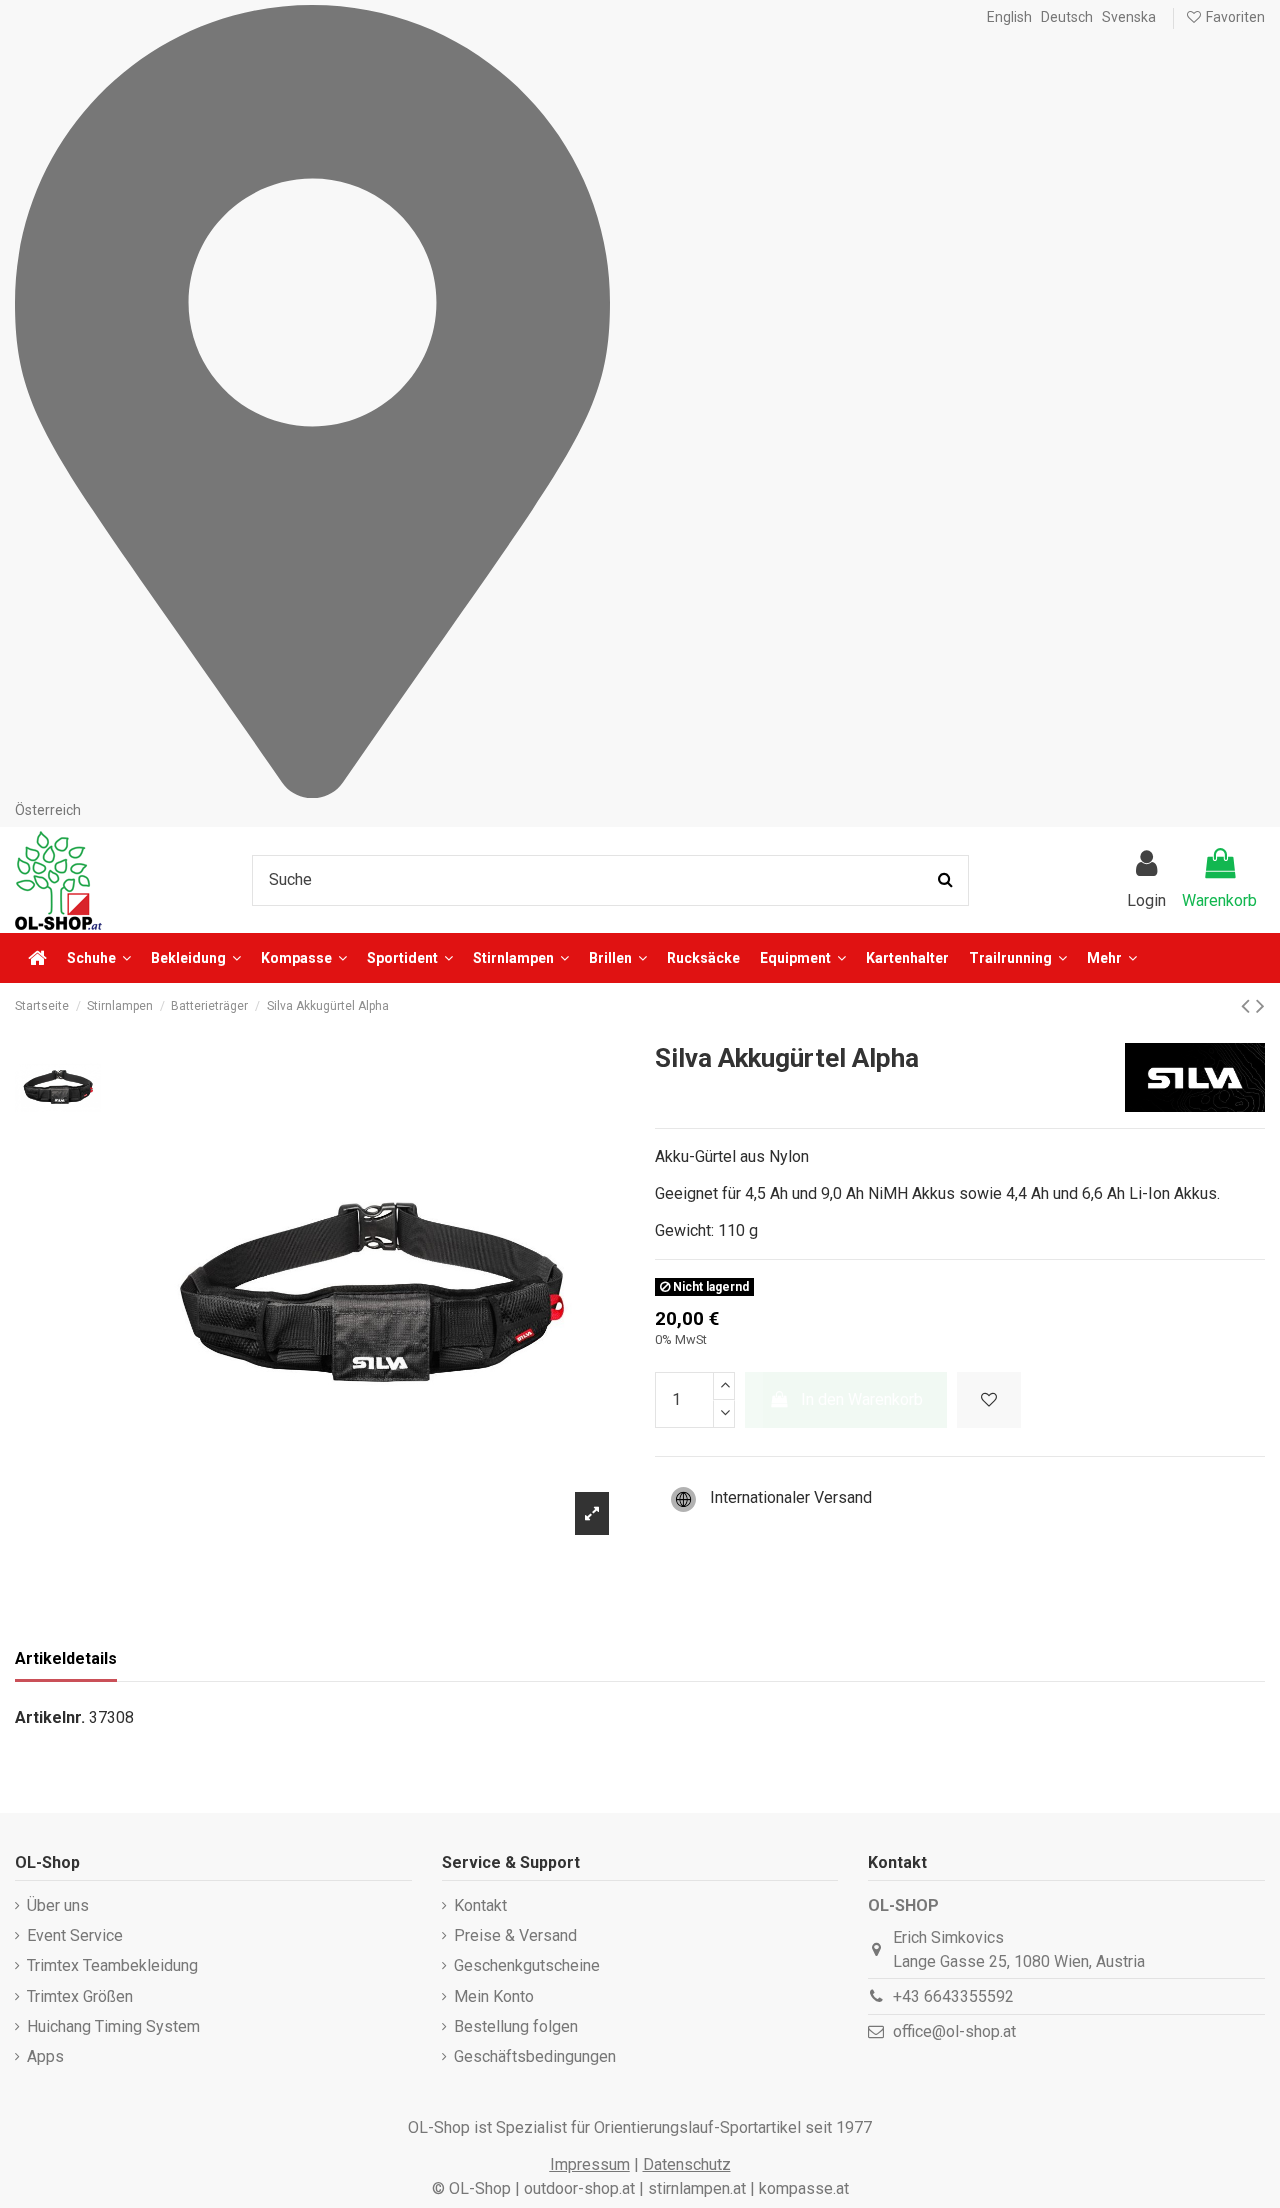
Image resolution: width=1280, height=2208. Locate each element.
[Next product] (1260, 1006)
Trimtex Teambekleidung (112, 1965)
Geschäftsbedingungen (535, 2056)
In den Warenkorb (862, 1399)
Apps (45, 2056)
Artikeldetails (66, 1658)
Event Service (75, 1935)
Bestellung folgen (516, 2026)
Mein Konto (494, 1996)
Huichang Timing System (113, 2026)
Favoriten (1234, 17)
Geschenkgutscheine (527, 1965)
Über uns (58, 1905)
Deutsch (1067, 17)
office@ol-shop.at (954, 2031)
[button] (1112, 958)
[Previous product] (1248, 1006)
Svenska (1129, 17)
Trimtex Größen (80, 1996)
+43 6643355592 (953, 1996)
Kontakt (480, 1905)
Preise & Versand (515, 1935)
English (1009, 17)
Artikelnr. (50, 1717)
